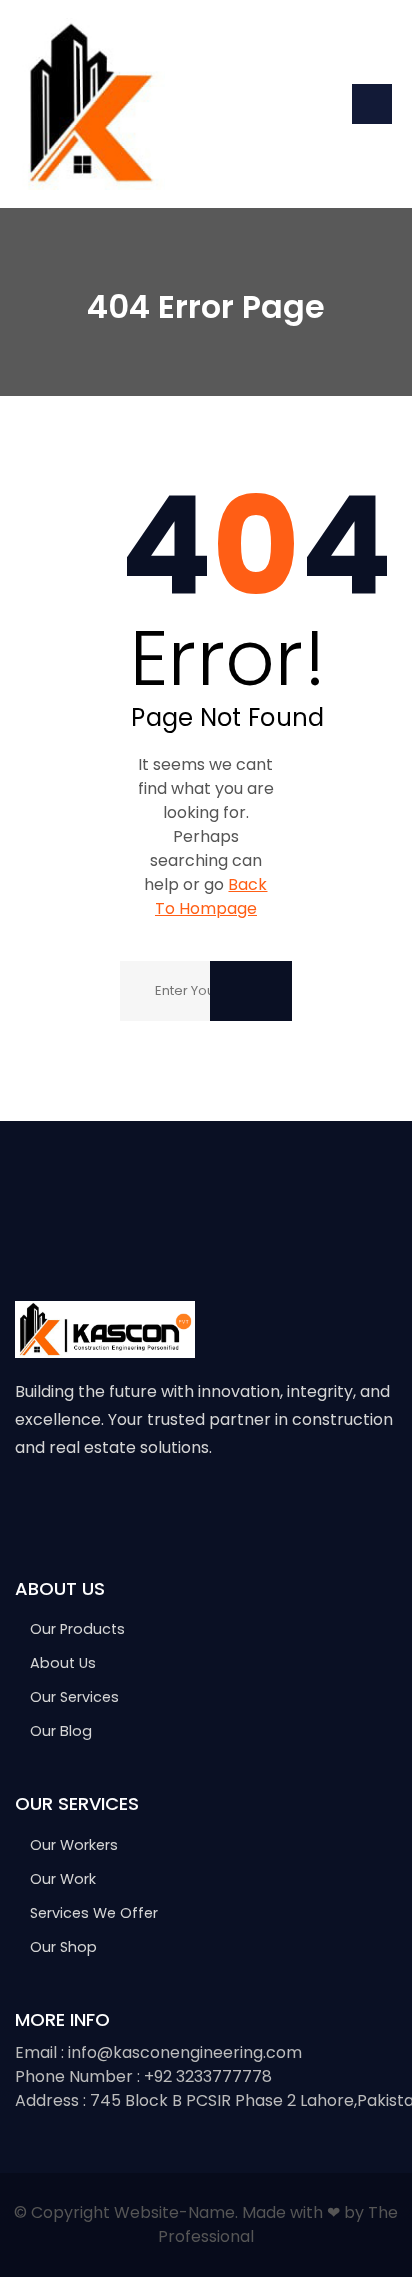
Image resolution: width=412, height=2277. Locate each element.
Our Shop (63, 1947)
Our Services (74, 1697)
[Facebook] (24, 1510)
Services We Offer (94, 1913)
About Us (63, 1663)
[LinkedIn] (150, 1510)
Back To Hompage (211, 896)
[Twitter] (66, 1510)
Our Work (63, 1879)
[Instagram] (108, 1510)
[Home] (90, 102)
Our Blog (61, 1731)
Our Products (77, 1629)
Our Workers (74, 1845)
